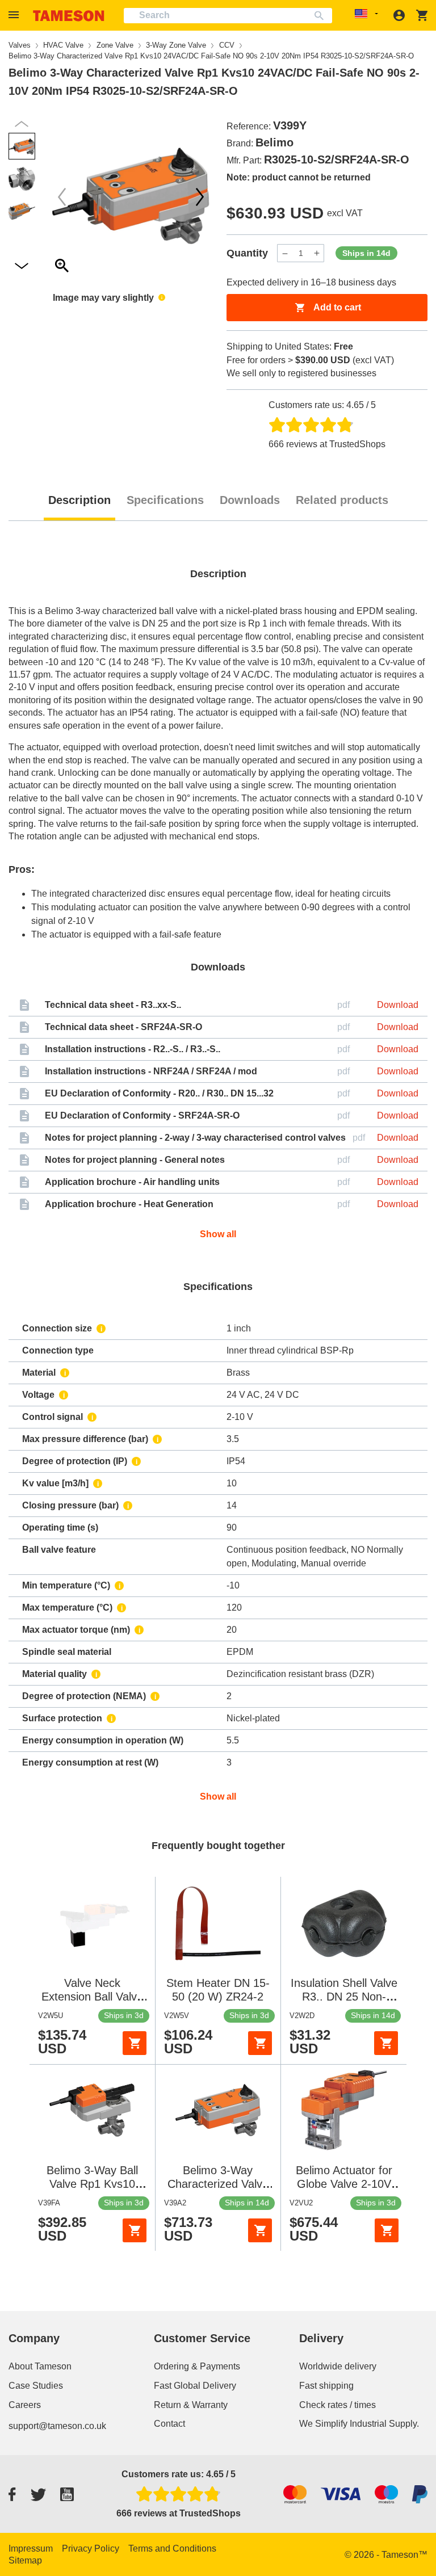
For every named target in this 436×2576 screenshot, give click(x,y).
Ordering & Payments (197, 2366)
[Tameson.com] (69, 16)
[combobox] (228, 16)
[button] (15, 15)
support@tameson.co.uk (57, 2426)
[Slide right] (62, 197)
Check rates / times (338, 2405)
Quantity (247, 253)
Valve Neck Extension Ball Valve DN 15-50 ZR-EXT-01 (92, 1997)
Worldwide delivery (338, 2366)
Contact (169, 2424)
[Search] (322, 16)
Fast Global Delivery (195, 2386)
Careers (25, 2405)
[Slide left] (200, 197)
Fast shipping (326, 2386)
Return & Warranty (191, 2405)
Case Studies (36, 2386)
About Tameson (40, 2366)
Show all (218, 1234)
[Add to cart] (135, 2043)
